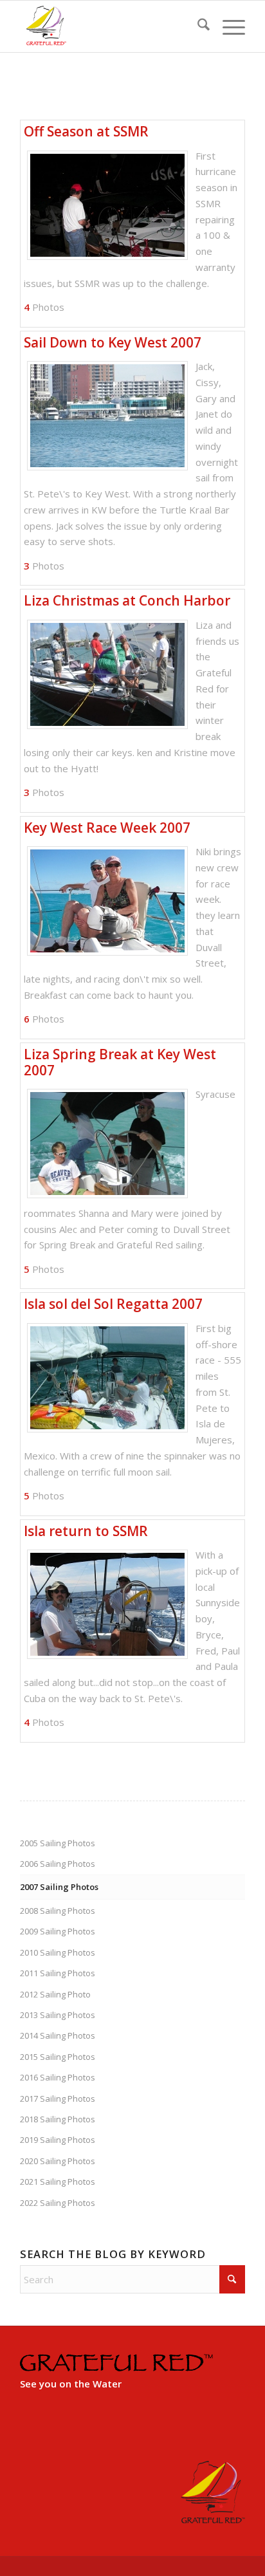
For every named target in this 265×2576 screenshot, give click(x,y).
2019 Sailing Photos (58, 2140)
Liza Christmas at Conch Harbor (127, 600)
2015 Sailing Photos (58, 2057)
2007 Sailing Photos (59, 1887)
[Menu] (227, 26)
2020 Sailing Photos (58, 2161)
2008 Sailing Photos (58, 1911)
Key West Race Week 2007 (107, 828)
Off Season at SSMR (86, 131)
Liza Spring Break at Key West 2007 (120, 1062)
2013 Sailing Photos (58, 2015)
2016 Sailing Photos (58, 2077)
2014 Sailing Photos (58, 2035)
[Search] (197, 26)
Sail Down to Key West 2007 (113, 342)
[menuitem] (197, 26)
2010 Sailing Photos (58, 1952)
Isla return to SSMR (86, 1531)
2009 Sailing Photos (58, 1931)
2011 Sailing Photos (58, 1973)
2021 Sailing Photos (58, 2182)
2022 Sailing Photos (58, 2203)
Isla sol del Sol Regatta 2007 (113, 1304)
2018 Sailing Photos (58, 2119)
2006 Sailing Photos (58, 1864)
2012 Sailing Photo (55, 1994)
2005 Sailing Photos (58, 1843)
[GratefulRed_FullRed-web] (110, 26)
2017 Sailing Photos (58, 2099)
